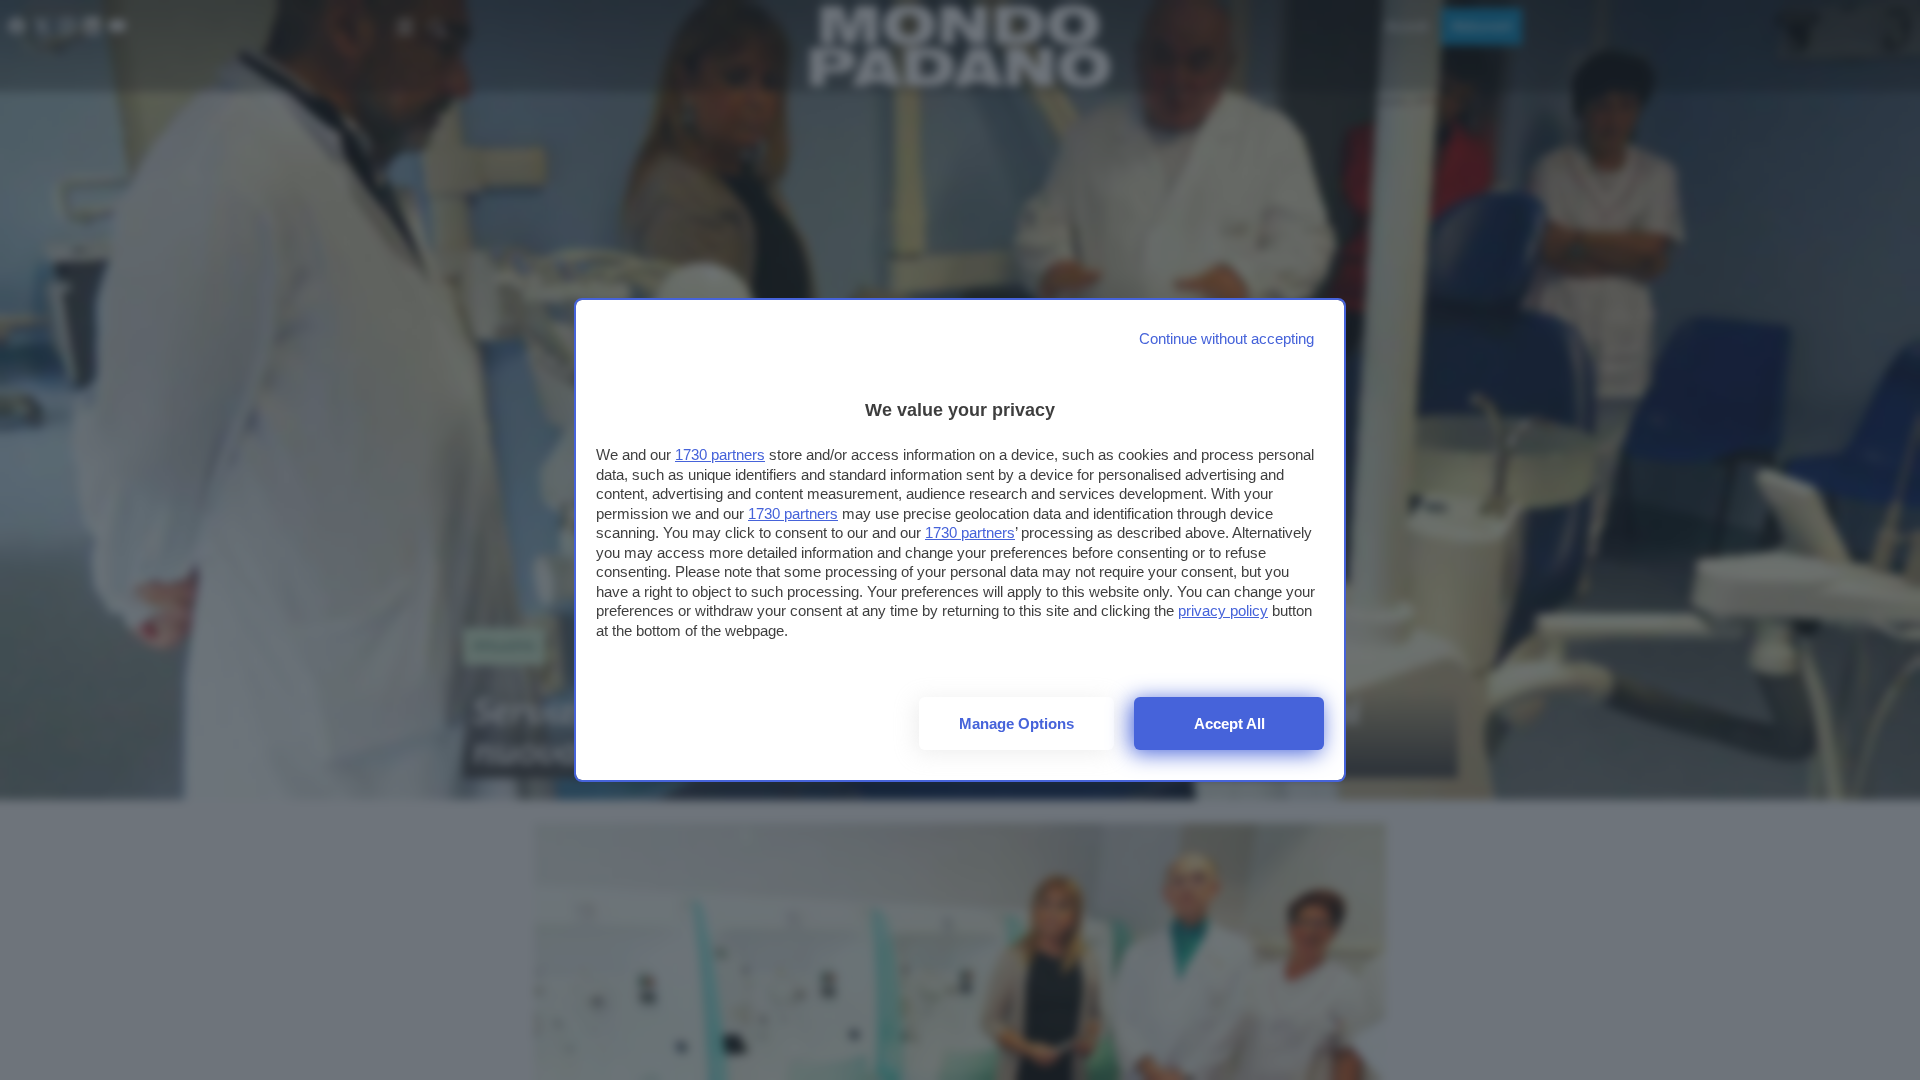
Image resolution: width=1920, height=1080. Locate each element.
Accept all (1229, 723)
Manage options (1016, 723)
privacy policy (1223, 610)
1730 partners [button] (720, 454)
